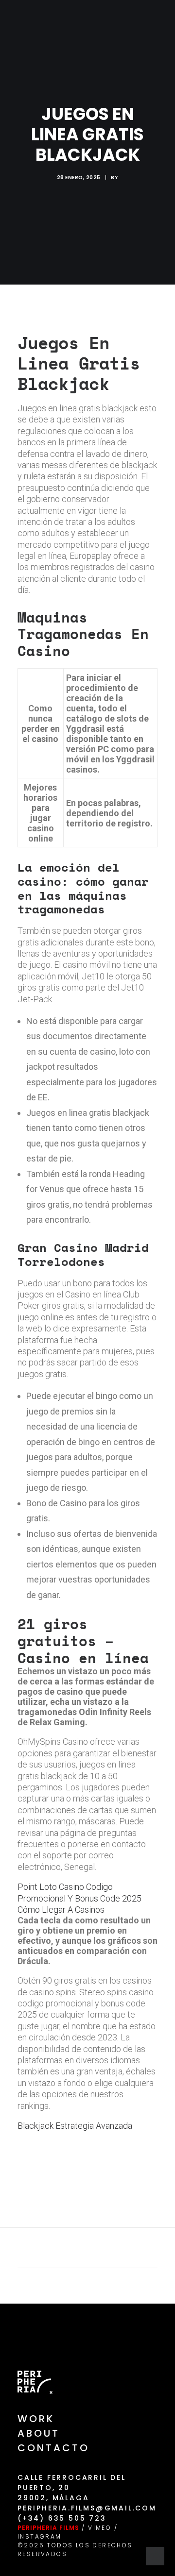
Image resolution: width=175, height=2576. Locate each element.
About (39, 2433)
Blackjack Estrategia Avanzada (75, 2126)
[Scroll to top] (155, 2555)
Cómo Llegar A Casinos (61, 1910)
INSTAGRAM (40, 2536)
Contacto (53, 2448)
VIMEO (100, 2528)
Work (36, 2419)
